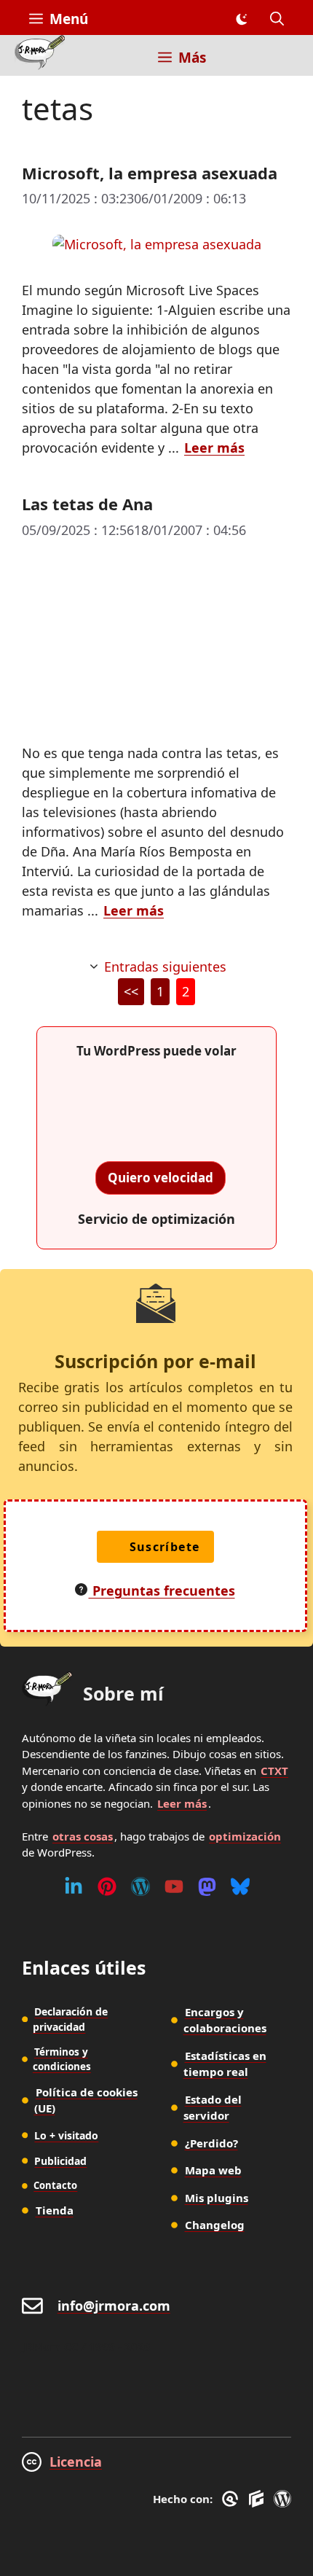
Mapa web (213, 2170)
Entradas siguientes (165, 967)
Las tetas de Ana (87, 504)
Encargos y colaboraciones (225, 2020)
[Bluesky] (240, 1886)
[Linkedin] (74, 1886)
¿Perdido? (211, 2143)
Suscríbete (165, 1547)
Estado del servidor (213, 2108)
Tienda (55, 2210)
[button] (277, 19)
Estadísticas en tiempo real (225, 2064)
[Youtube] (174, 1886)
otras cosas (83, 1836)
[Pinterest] (107, 1886)
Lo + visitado (66, 2135)
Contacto (55, 2185)
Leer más (214, 448)
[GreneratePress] (233, 2499)
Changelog (215, 2225)
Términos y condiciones (62, 2059)
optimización (245, 1836)
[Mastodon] (207, 1886)
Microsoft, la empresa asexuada (150, 173)
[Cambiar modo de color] (241, 19)
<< (131, 991)
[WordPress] (140, 1886)
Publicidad (60, 2161)
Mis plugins (217, 2198)
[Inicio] (40, 55)
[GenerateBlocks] (259, 2499)
